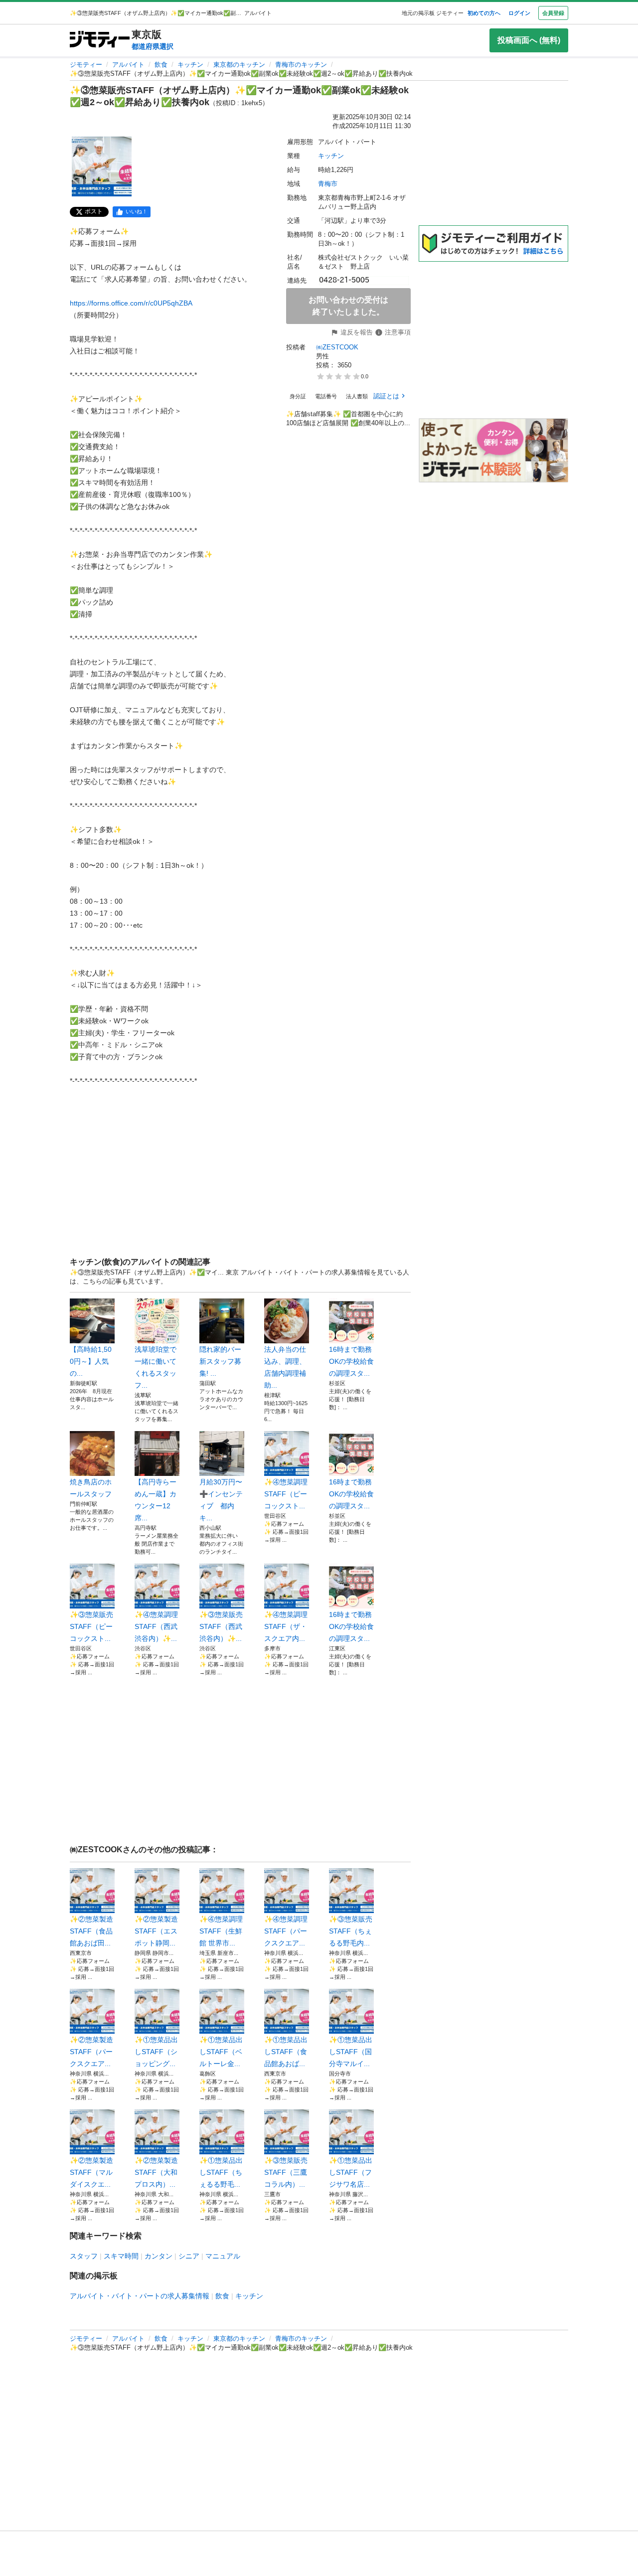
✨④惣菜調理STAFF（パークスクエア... (286, 1931)
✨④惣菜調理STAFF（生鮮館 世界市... (221, 1931)
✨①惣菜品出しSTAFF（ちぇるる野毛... (221, 2172)
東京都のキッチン (239, 65)
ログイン (519, 13)
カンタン (159, 2256)
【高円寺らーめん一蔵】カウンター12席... (156, 1500)
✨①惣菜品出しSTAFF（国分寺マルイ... (351, 2052)
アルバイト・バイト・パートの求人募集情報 (140, 2296)
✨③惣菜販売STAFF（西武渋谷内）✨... (221, 1626)
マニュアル (223, 2256)
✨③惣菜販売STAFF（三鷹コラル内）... (286, 2172)
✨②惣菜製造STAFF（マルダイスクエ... (91, 2172)
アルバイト (128, 65)
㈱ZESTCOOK (337, 347)
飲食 (161, 65)
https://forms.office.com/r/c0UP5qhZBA (131, 303)
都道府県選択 (153, 46)
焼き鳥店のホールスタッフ (91, 1488)
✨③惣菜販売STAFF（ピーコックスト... (91, 1626)
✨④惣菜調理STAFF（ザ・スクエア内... (286, 1626)
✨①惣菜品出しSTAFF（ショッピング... (156, 2052)
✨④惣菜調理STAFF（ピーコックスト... (286, 1494)
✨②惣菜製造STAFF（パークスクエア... (91, 2052)
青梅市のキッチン (301, 65)
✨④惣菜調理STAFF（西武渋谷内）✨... (156, 1626)
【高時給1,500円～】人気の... (91, 1361)
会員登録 (553, 13)
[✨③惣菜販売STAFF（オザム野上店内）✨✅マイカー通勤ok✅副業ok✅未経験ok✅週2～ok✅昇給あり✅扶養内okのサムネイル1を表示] (102, 166)
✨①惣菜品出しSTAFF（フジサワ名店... (351, 2172)
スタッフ (84, 2256)
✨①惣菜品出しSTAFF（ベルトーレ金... (221, 2052)
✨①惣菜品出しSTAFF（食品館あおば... (286, 2052)
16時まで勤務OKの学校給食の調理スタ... (351, 1361)
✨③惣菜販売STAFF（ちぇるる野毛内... (351, 1931)
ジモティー (86, 65)
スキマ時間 (121, 2256)
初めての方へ (484, 13)
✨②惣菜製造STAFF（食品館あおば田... (91, 1931)
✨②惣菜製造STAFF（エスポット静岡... (156, 1931)
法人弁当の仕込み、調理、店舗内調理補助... (285, 1367)
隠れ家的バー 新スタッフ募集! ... (220, 1361)
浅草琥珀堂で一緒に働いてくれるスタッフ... (156, 1367)
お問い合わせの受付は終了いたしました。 (348, 306)
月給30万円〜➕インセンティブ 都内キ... (221, 1500)
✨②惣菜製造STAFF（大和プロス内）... (156, 2172)
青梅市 (328, 184)
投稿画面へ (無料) (529, 40)
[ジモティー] (100, 40)
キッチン (190, 65)
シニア (189, 2256)
